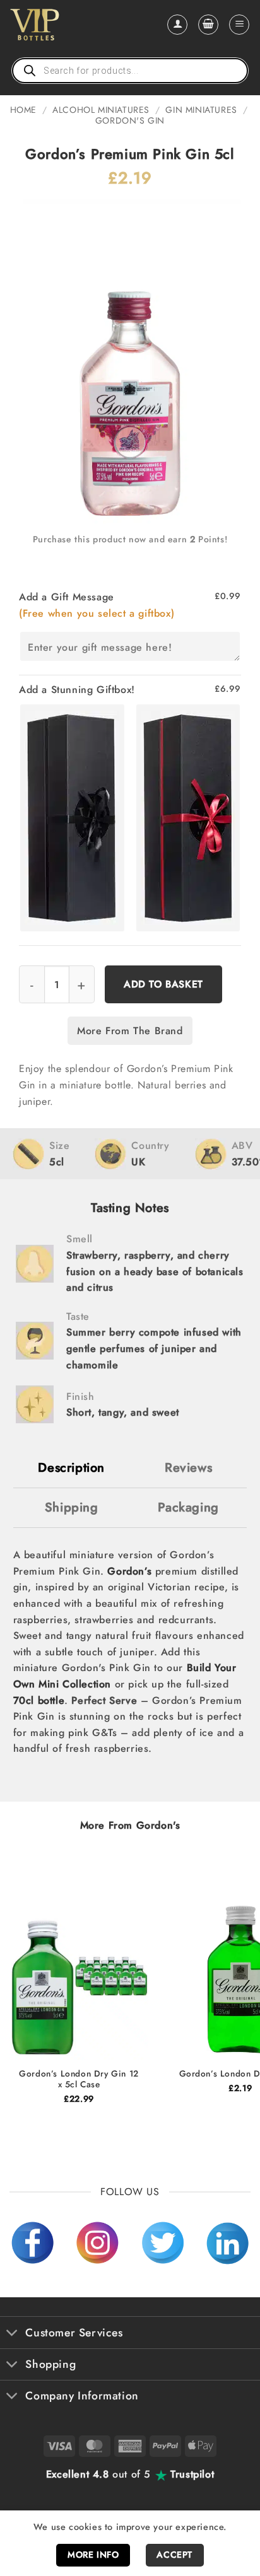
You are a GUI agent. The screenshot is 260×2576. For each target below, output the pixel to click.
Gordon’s (129, 1571)
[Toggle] (12, 2334)
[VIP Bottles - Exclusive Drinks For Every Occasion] (62, 25)
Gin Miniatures (201, 110)
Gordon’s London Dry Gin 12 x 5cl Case (79, 2079)
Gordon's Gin (130, 120)
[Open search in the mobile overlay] (130, 71)
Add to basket (163, 984)
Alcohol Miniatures (101, 110)
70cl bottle (39, 1700)
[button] (208, 25)
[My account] (177, 25)
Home (23, 110)
